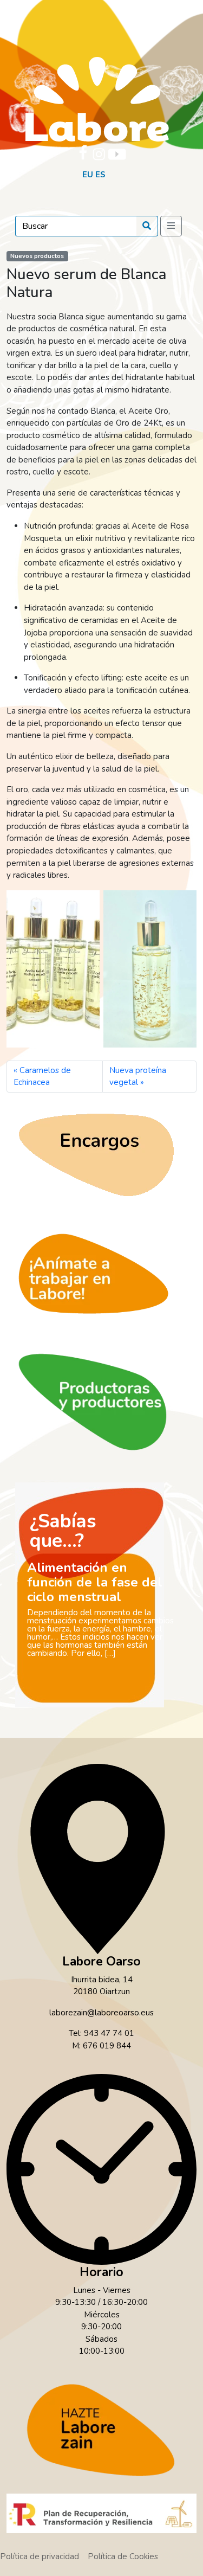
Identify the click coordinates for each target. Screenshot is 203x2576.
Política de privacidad (40, 2556)
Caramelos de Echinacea (42, 1077)
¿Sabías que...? (63, 1531)
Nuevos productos (37, 256)
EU (88, 175)
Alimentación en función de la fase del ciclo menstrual (95, 1582)
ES (100, 175)
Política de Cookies (123, 2556)
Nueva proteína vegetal (138, 1077)
